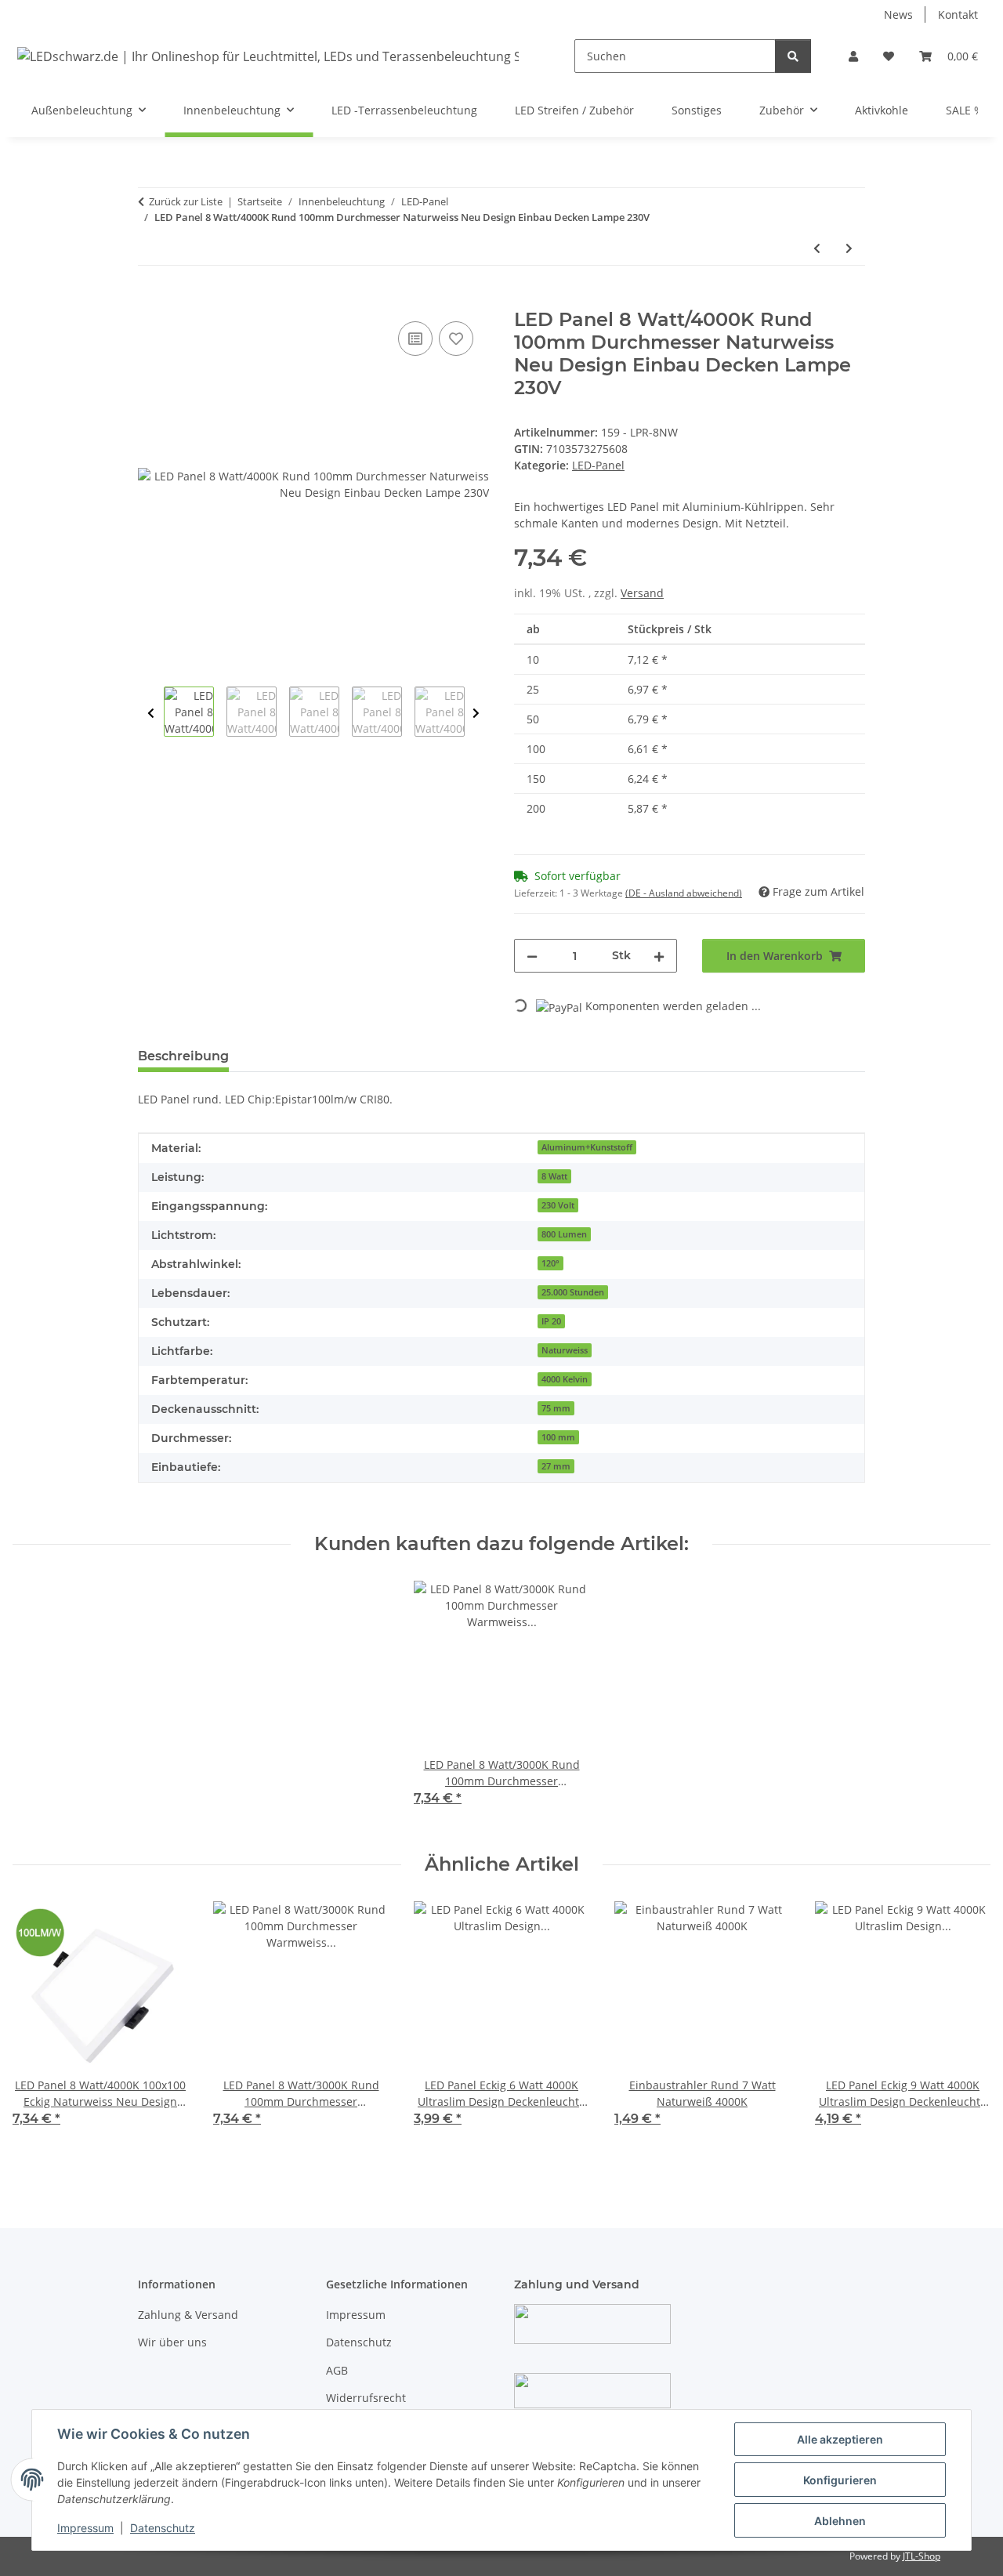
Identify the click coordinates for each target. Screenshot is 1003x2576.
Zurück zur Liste (186, 201)
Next (476, 714)
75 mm (556, 1408)
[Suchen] (793, 56)
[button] (853, 56)
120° (550, 1263)
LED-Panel (598, 465)
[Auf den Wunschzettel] (456, 339)
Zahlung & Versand (188, 2315)
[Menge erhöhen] (659, 956)
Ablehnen (840, 2521)
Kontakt (958, 14)
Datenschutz (163, 2528)
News (898, 14)
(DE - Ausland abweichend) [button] (684, 893)
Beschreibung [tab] (183, 1056)
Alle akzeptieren (840, 2439)
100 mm (558, 1437)
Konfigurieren (840, 2480)
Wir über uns (172, 2342)
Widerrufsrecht (366, 2398)
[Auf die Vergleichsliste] (415, 339)
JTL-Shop (922, 2556)
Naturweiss (565, 1350)
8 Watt (554, 1176)
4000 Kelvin (565, 1379)
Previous (151, 714)
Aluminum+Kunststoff (587, 1147)
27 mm (556, 1466)
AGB (337, 2370)
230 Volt (558, 1205)
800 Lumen (564, 1234)
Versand (642, 593)
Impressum (85, 2528)
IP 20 (551, 1321)
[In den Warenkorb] (150, 300)
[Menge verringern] (532, 956)
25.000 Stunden (573, 1292)
